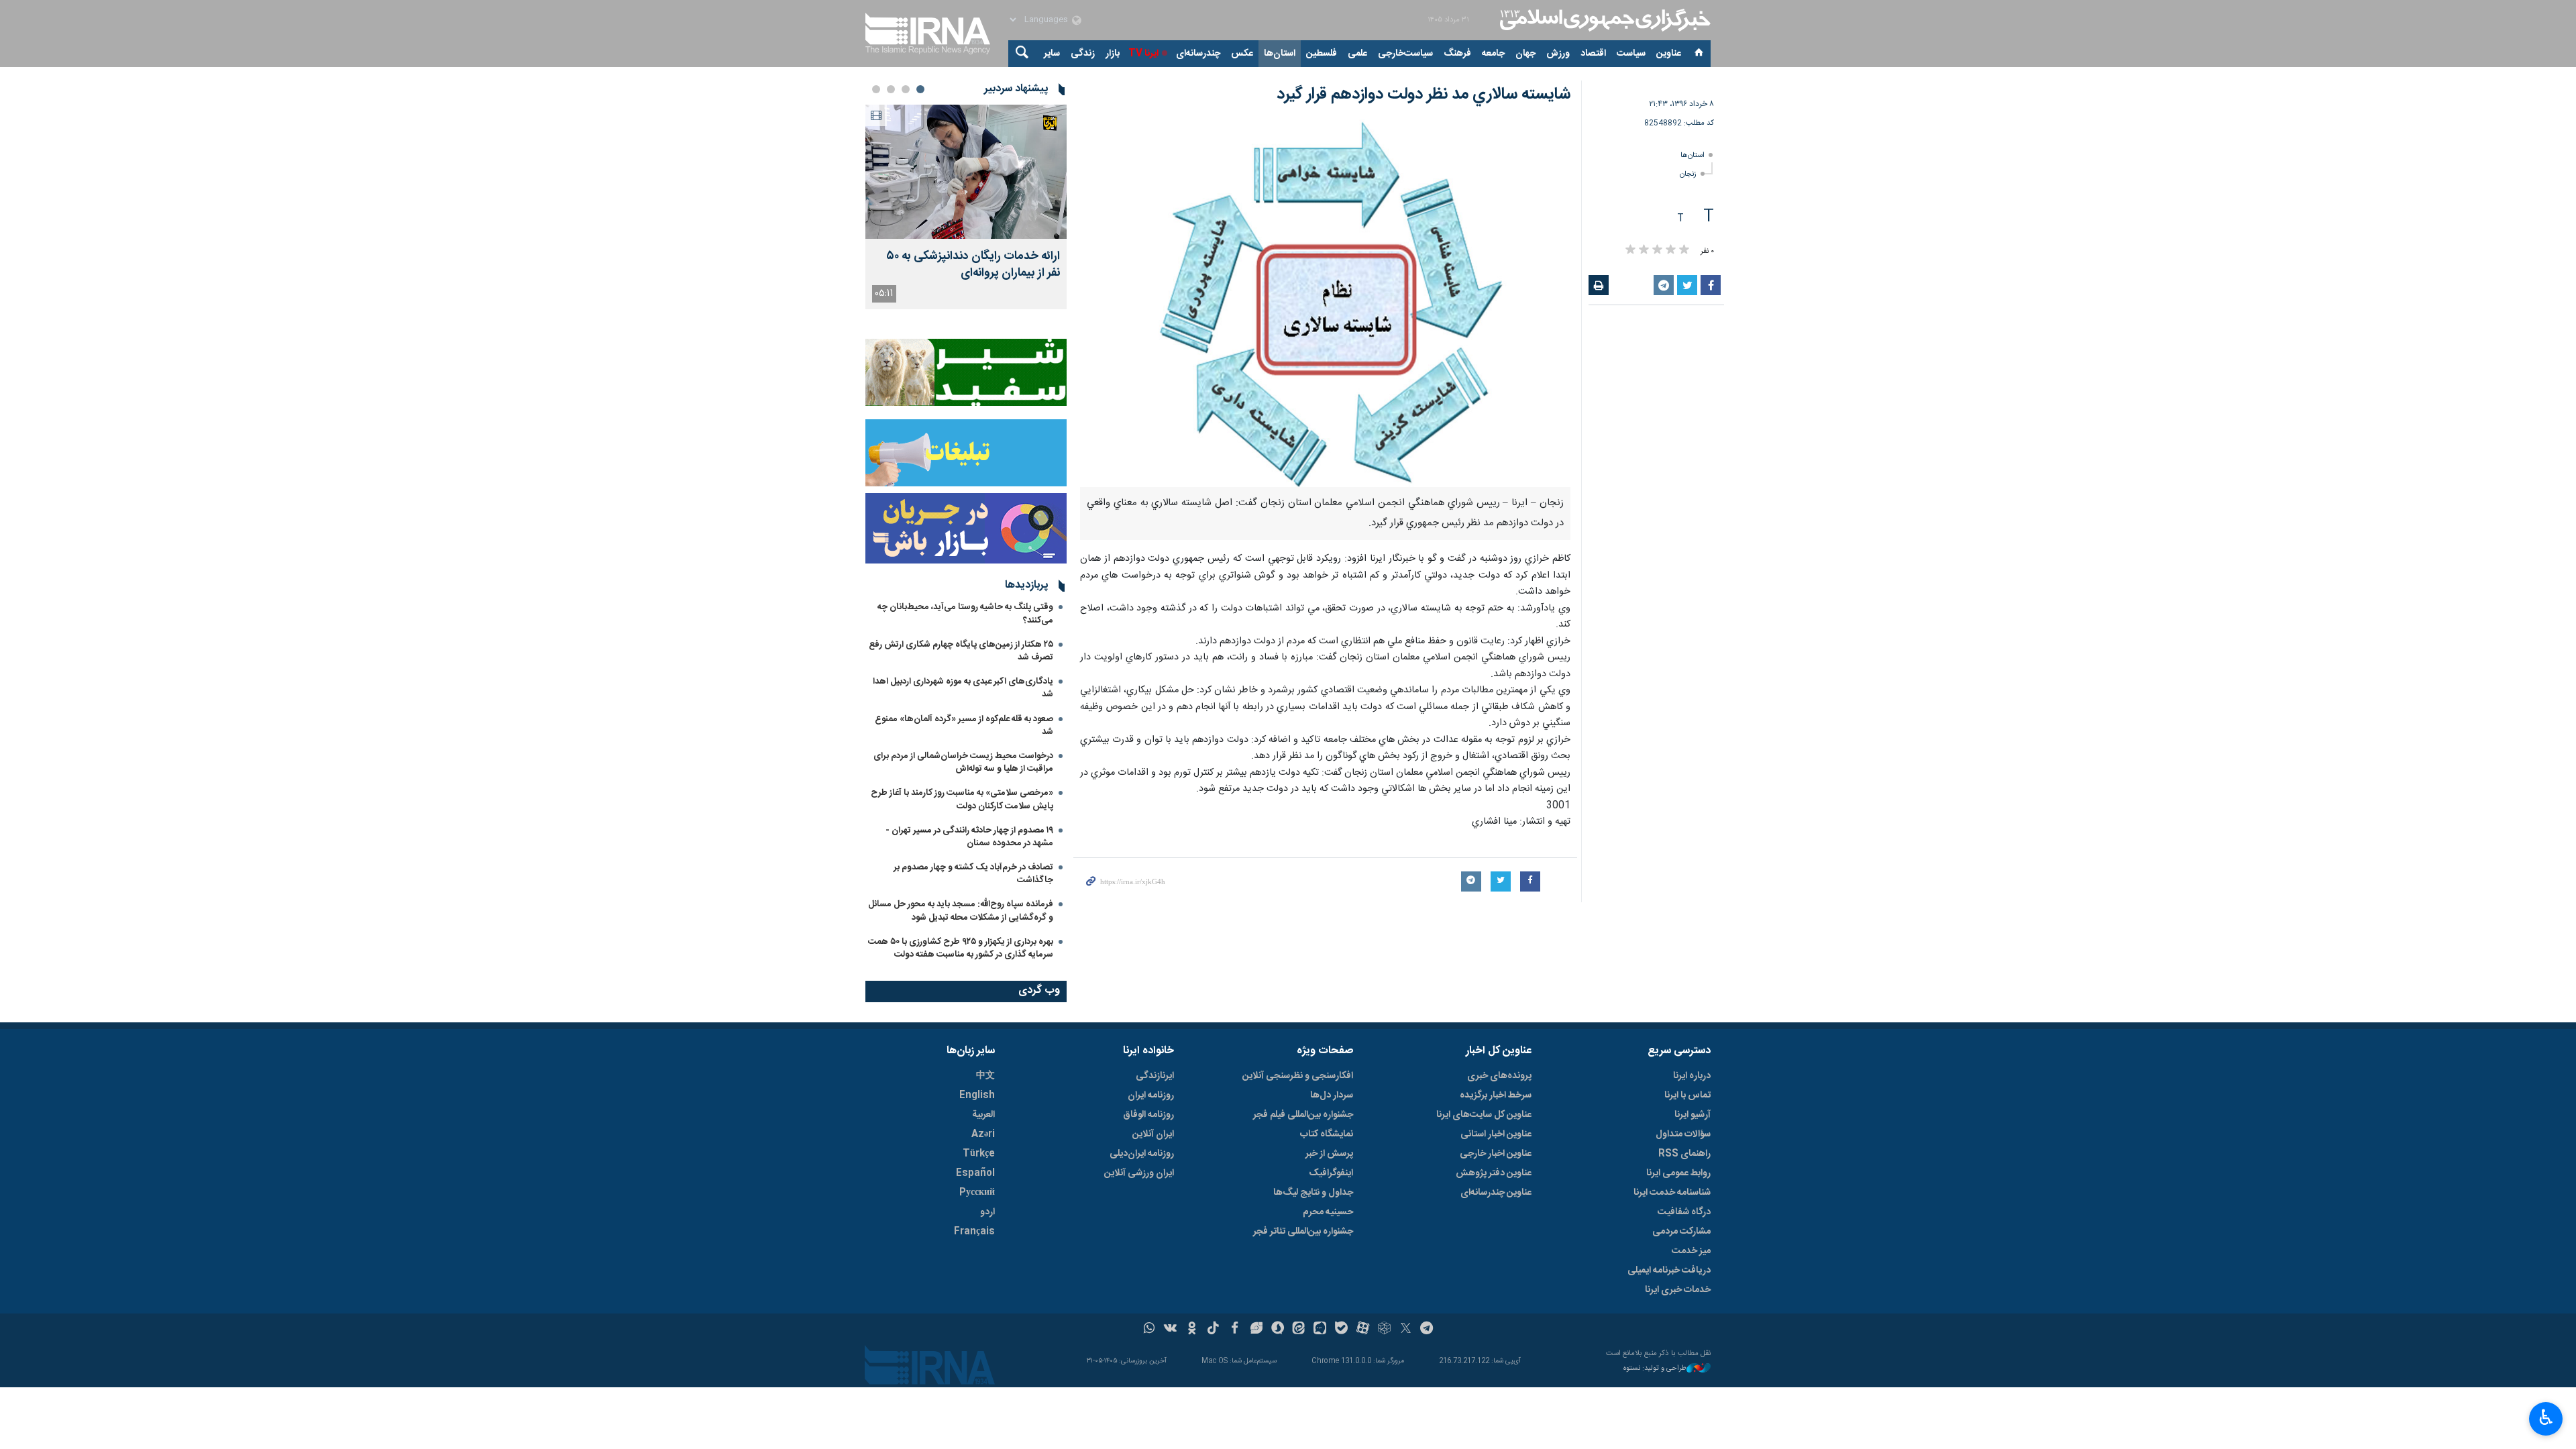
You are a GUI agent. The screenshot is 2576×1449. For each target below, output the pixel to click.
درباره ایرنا (1692, 1076)
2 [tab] (906, 89)
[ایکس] (1406, 1330)
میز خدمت (1691, 1251)
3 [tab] (891, 89)
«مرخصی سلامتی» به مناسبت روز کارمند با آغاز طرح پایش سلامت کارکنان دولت (962, 799)
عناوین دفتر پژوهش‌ (1494, 1173)
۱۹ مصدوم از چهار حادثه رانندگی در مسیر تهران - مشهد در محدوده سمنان (969, 837)
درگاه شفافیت (1684, 1212)
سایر (1052, 54)
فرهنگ (1457, 54)
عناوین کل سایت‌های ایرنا (1484, 1115)
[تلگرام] (1427, 1330)
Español (975, 1173)
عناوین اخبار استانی (1496, 1134)
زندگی (1083, 54)
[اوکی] (1192, 1330)
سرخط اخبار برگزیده (1496, 1095)
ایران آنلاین (1153, 1134)
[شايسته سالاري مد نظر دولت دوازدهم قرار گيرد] (1325, 303)
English (977, 1095)
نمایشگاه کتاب (1327, 1134)
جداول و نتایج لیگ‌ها (1313, 1193)
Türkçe (979, 1154)
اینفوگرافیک (1331, 1173)
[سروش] (1278, 1330)
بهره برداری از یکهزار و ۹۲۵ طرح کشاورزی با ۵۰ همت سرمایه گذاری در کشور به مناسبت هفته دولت (961, 948)
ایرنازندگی (1155, 1076)
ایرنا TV (1143, 54)
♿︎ (2546, 1417)
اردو (987, 1212)
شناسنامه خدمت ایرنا (1672, 1193)
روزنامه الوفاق (1148, 1115)
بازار (1113, 54)
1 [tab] (920, 89)
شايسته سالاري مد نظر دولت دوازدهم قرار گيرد (1424, 95)
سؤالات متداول (1683, 1134)
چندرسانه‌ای (1198, 54)
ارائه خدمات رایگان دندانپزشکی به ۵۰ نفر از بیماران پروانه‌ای (973, 265)
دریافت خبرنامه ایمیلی (1669, 1271)
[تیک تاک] (1213, 1330)
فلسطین (1322, 54)
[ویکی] (1170, 1330)
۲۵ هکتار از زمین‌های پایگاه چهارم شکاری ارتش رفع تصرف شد (961, 651)
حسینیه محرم (1328, 1212)
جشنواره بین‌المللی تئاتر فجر (1303, 1232)
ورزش (1558, 54)
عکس (1242, 54)
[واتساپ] (1149, 1330)
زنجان (1688, 174)
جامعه (1493, 54)
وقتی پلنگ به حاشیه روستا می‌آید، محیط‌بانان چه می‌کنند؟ (965, 613)
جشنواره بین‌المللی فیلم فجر (1303, 1115)
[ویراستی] (1256, 1330)
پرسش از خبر (1329, 1154)
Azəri (983, 1134)
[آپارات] (1363, 1330)
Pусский (977, 1193)
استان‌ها (1280, 54)
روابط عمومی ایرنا (1678, 1173)
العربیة (983, 1115)
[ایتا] (1299, 1330)
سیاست (1631, 54)
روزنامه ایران (1151, 1095)
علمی (1357, 54)
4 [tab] (876, 89)
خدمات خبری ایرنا (1678, 1290)
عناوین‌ (1669, 54)
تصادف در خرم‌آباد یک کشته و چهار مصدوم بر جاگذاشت (973, 874)
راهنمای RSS (1684, 1154)
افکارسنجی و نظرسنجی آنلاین (1298, 1076)
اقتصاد (1593, 54)
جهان (1525, 54)
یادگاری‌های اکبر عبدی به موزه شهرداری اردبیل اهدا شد (963, 688)
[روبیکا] (1384, 1330)
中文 (985, 1076)
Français (974, 1232)
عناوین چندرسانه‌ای (1496, 1193)
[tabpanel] (966, 207)
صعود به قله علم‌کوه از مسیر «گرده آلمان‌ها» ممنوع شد (964, 726)
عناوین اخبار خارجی (1496, 1154)
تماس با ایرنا (1687, 1095)
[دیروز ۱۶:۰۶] (966, 172)
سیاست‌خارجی (1405, 54)
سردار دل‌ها (1332, 1095)
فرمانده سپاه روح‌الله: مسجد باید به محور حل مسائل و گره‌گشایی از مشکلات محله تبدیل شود (961, 911)
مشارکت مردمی (1681, 1232)
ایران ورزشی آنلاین (1139, 1173)
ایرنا (1603, 20)
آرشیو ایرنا (1693, 1115)
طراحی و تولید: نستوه (1655, 1369)
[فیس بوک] (1235, 1330)
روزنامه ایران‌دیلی (1142, 1154)
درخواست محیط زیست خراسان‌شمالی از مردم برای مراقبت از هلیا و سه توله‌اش (963, 762)
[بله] (1341, 1330)
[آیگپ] (1320, 1330)
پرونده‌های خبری (1499, 1076)
